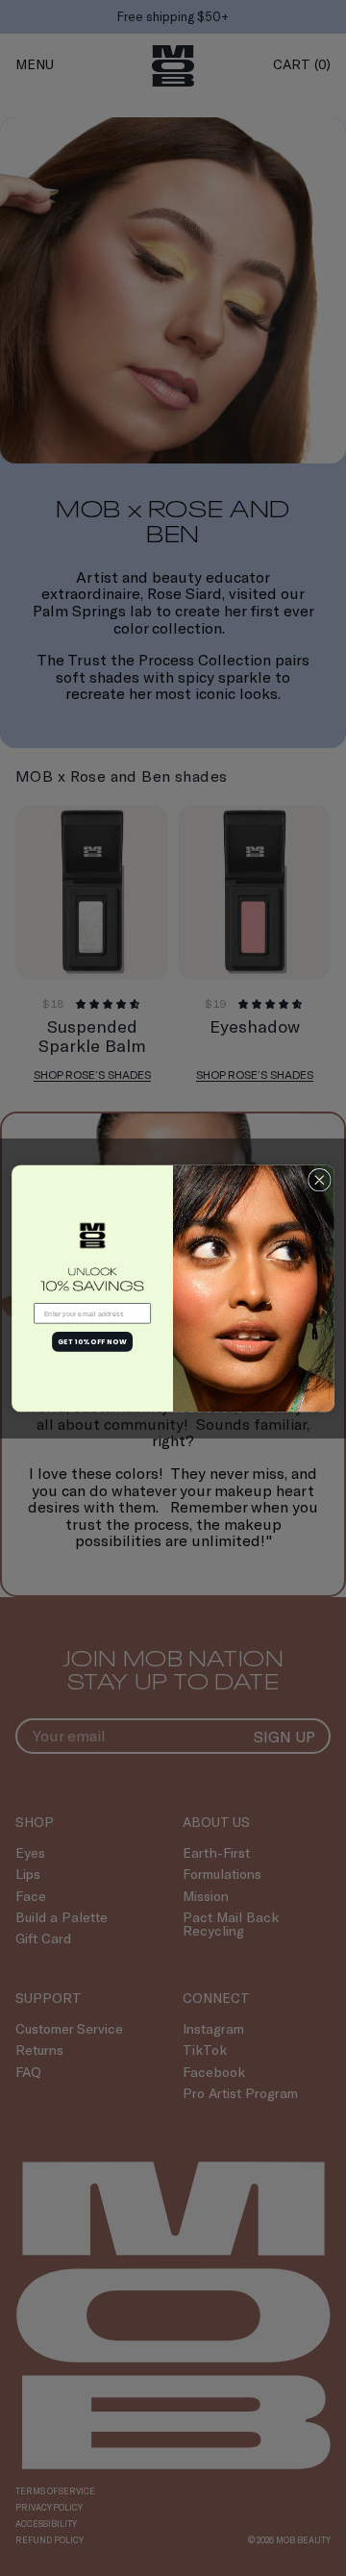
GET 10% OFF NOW (92, 1340)
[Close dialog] (320, 1179)
